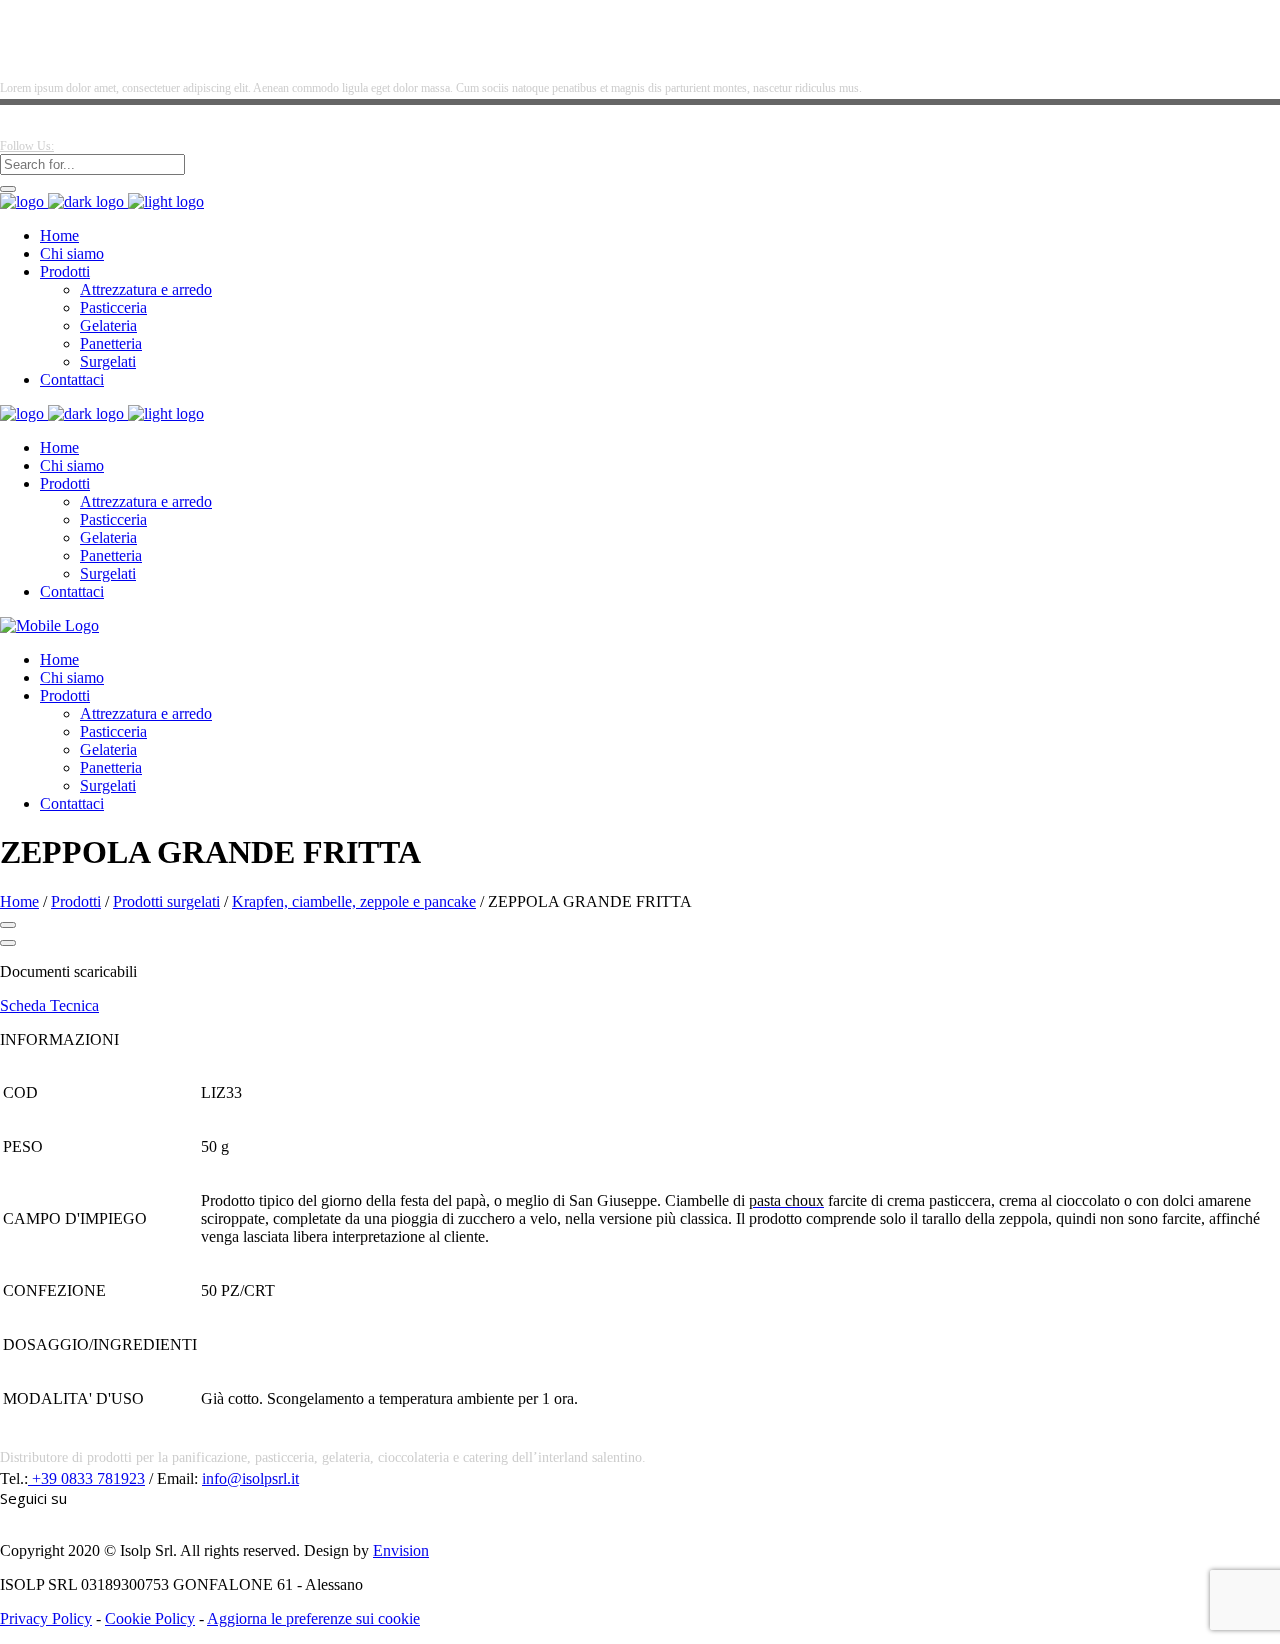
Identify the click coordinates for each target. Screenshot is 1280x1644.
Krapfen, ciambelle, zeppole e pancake (354, 901)
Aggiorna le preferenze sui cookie (313, 1618)
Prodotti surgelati (166, 901)
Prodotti (76, 901)
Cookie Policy (150, 1618)
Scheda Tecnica (49, 1005)
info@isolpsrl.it (250, 1478)
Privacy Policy (46, 1618)
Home (19, 901)
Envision (401, 1550)
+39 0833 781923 (86, 1478)
